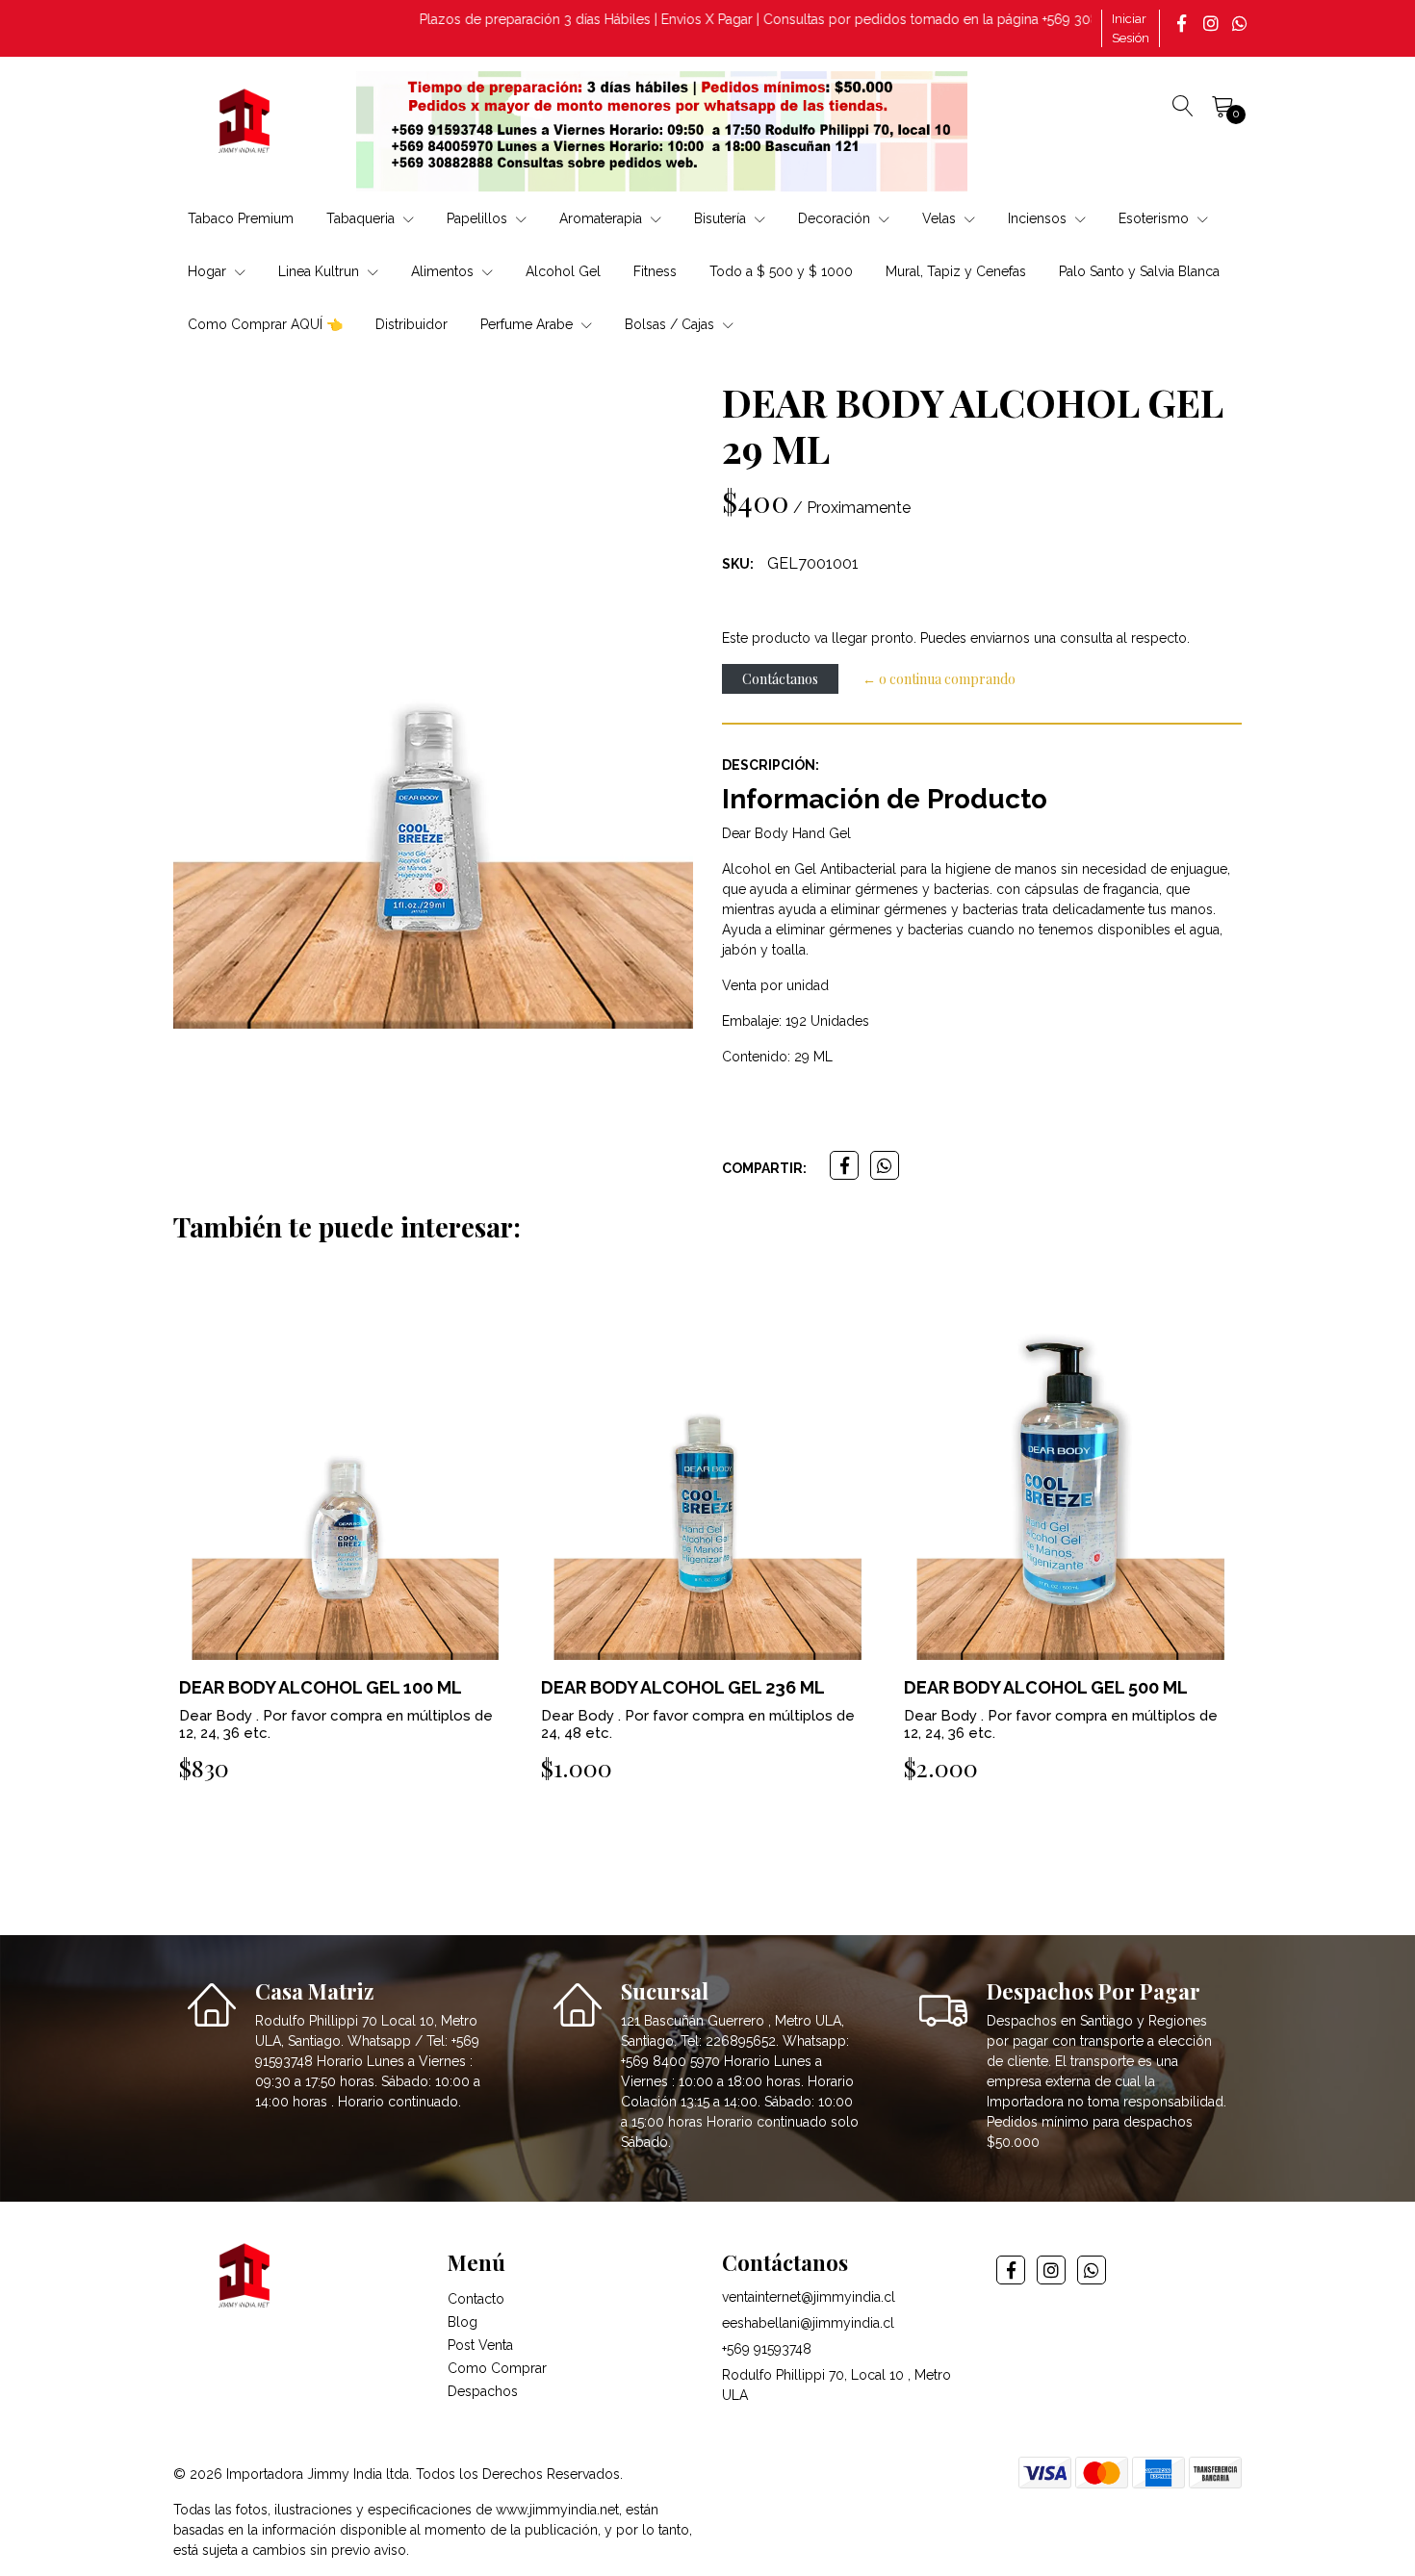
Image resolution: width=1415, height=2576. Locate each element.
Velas (941, 218)
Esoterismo (1156, 218)
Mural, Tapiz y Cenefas (956, 271)
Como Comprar (497, 2368)
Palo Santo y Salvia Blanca (1139, 271)
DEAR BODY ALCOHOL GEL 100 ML (1045, 1687)
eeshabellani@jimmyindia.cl (808, 2323)
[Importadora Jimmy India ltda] (245, 124)
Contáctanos (780, 679)
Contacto (476, 2299)
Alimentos (444, 271)
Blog (463, 2322)
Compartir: (764, 1168)
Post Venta (480, 2345)
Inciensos (1039, 218)
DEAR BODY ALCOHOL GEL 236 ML (320, 1687)
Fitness (655, 271)
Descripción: (771, 765)
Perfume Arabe (528, 324)
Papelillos (479, 218)
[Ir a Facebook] (1184, 23)
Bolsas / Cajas (671, 324)
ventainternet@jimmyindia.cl (809, 2297)
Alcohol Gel (563, 271)
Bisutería (722, 218)
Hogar (209, 271)
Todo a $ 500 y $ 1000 (781, 271)
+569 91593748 (767, 2349)
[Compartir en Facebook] (844, 1165)
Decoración (836, 218)
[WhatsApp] (1242, 23)
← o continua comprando (939, 679)
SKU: (738, 564)
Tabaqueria (362, 218)
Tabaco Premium (241, 218)
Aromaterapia (603, 218)
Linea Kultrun (321, 271)
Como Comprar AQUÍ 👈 (265, 324)
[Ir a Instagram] (1213, 23)
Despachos (483, 2391)
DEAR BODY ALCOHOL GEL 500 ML (683, 1687)
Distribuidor (412, 324)
